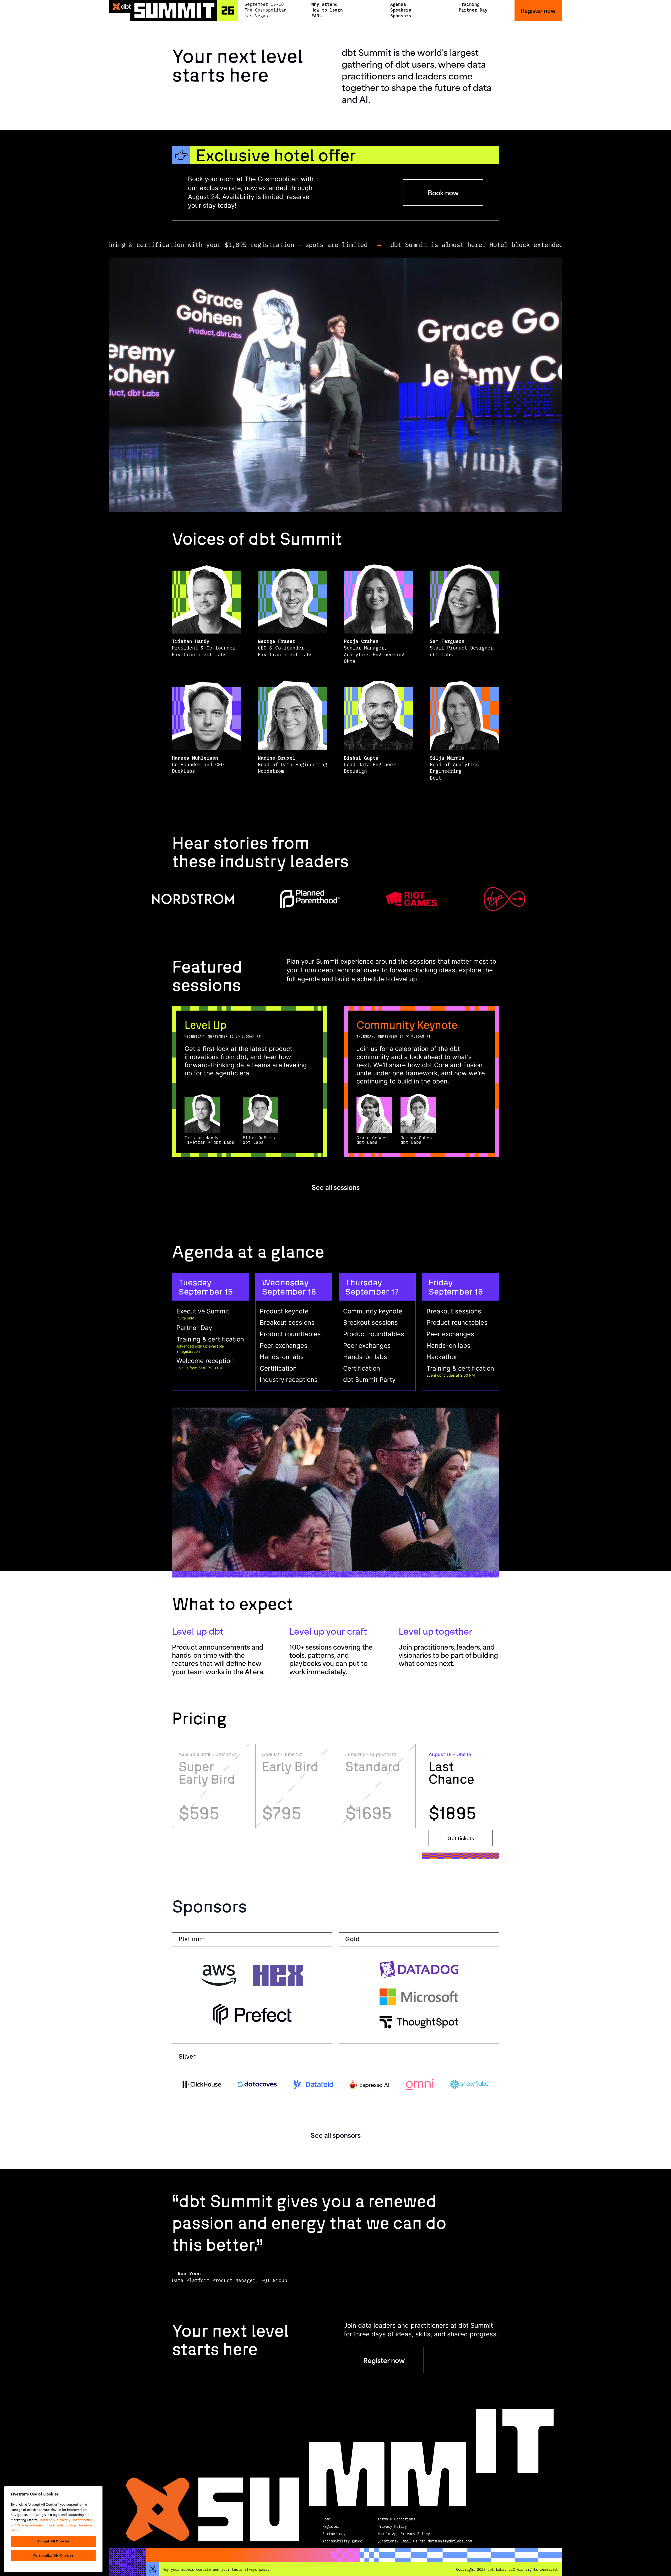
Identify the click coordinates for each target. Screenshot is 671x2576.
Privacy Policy (392, 2526)
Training (469, 4)
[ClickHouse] (201, 2084)
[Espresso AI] (370, 2084)
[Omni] (420, 2084)
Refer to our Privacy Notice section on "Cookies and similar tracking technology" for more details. (52, 2525)
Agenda (398, 4)
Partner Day (473, 10)
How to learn (327, 10)
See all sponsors (336, 2135)
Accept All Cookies (53, 2541)
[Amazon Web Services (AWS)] (219, 1975)
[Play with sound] (335, 385)
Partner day (334, 2534)
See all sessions (336, 1187)
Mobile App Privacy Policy (404, 2534)
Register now (538, 10)
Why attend (324, 4)
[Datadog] (419, 1969)
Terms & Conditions (396, 2519)
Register (331, 2526)
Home (327, 2519)
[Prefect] (252, 2014)
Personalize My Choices (53, 2556)
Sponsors (401, 15)
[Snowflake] (470, 2084)
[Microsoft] (419, 1997)
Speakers (401, 10)
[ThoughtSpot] (419, 2022)
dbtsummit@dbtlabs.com (450, 2541)
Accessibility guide (342, 2541)
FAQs (317, 15)
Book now (443, 192)
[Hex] (278, 1975)
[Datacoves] (257, 2084)
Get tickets (461, 1838)
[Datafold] (313, 2084)
